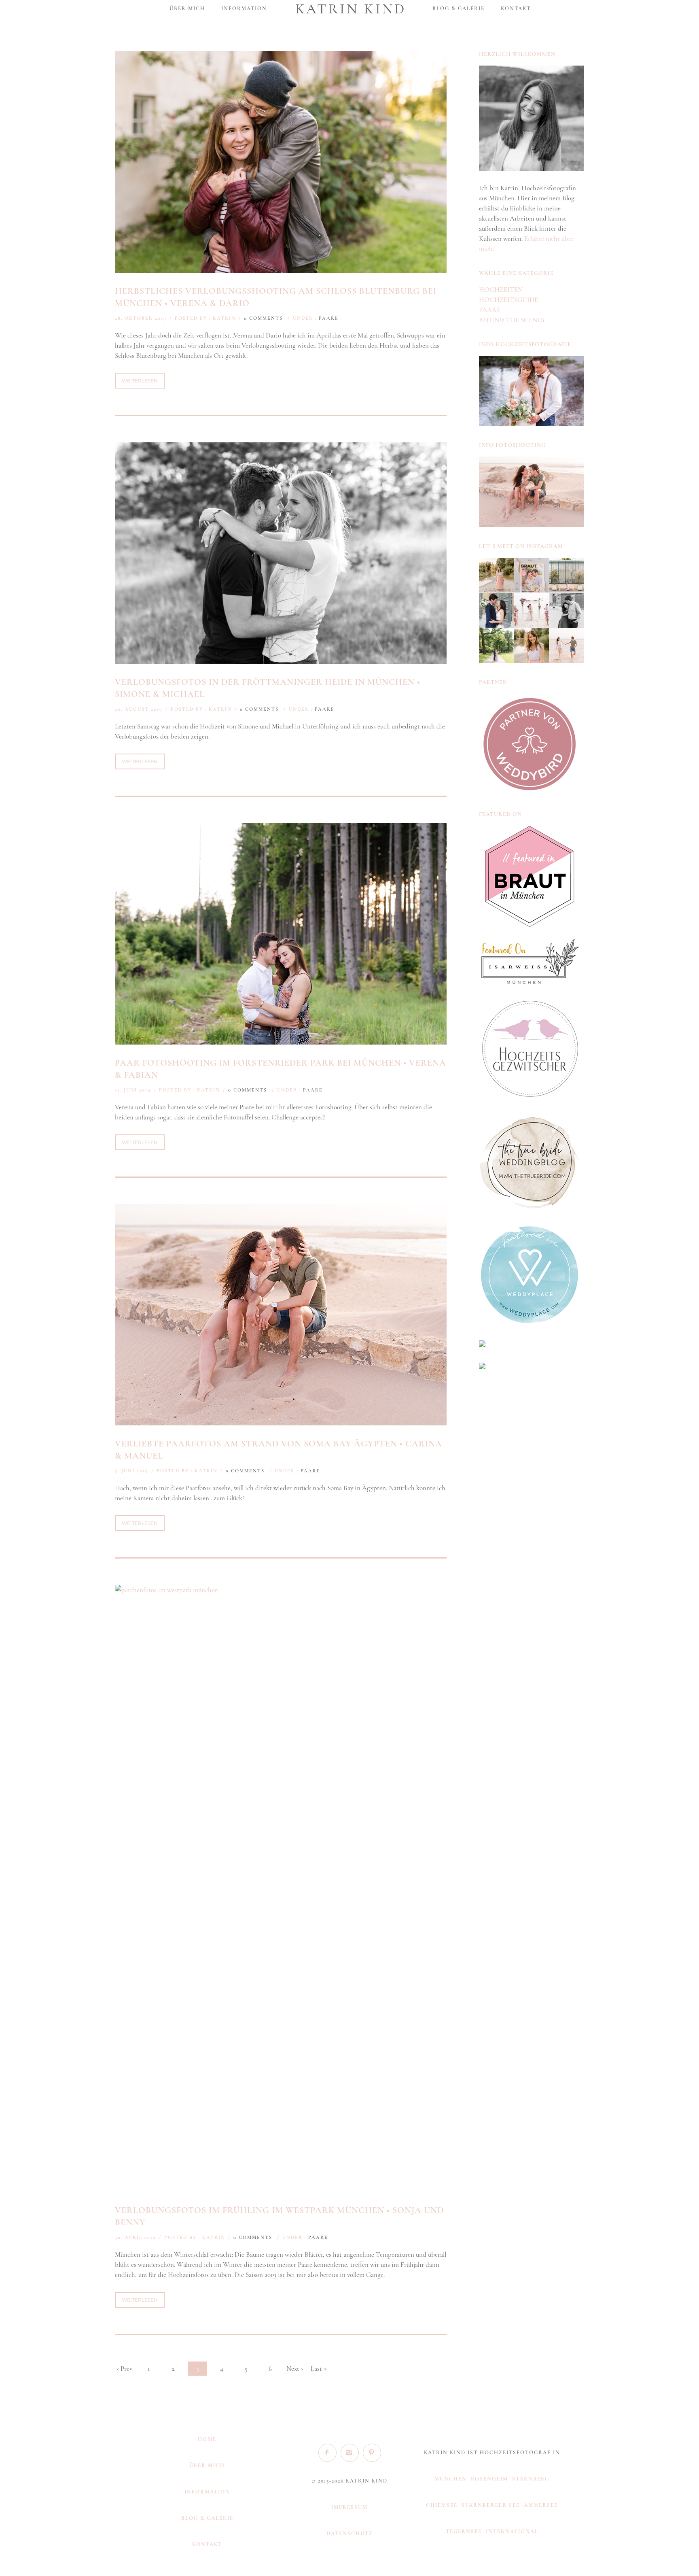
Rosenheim (489, 2479)
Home (207, 2439)
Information (244, 8)
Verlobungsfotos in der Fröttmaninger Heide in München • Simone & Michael (268, 688)
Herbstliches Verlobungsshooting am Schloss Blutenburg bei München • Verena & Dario (276, 297)
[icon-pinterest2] (372, 2453)
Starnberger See (491, 2505)
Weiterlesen (140, 381)
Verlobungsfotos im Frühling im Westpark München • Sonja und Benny (279, 2216)
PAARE (329, 318)
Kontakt (516, 8)
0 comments (263, 318)
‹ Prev (125, 2369)
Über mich (187, 8)
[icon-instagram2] (352, 2453)
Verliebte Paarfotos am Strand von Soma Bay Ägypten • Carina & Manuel (279, 1450)
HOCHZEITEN (501, 290)
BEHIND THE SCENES (512, 320)
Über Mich (207, 2466)
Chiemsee (442, 2505)
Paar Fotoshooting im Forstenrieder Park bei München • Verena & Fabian (281, 1069)
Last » (319, 2369)
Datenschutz (350, 2534)
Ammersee (541, 2505)
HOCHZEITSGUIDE (508, 300)
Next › (295, 2369)
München (451, 2479)
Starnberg (531, 2479)
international (512, 2531)
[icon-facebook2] (329, 2453)
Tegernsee (464, 2531)
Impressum (349, 2507)
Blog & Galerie (459, 8)
